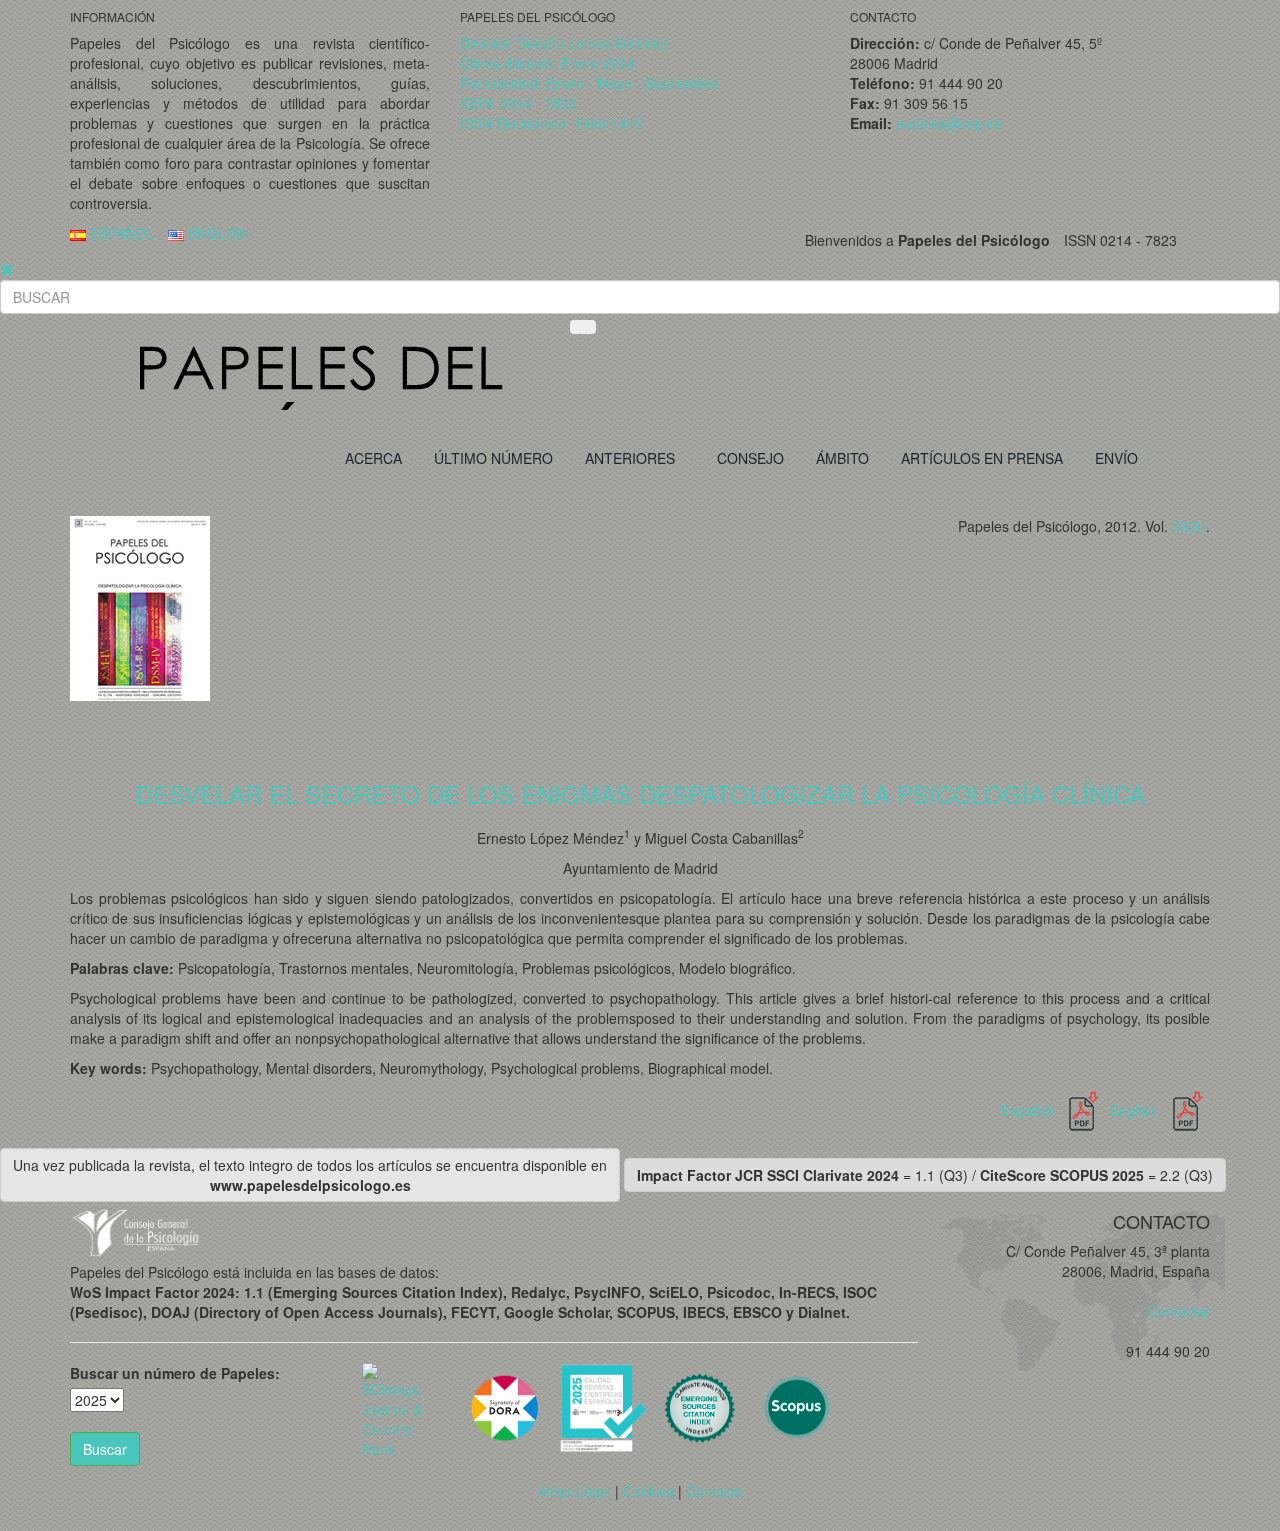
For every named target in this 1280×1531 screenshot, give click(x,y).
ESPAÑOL (120, 233)
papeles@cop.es (949, 123)
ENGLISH (216, 233)
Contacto (714, 1491)
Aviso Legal (574, 1491)
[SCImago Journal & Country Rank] (395, 1408)
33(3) (1189, 526)
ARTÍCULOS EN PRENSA (982, 458)
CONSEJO (750, 458)
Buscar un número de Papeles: (175, 1373)
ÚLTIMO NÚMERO (493, 458)
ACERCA (373, 458)
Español (1028, 1110)
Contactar (1173, 1311)
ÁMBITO (842, 458)
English (1135, 1110)
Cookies (648, 1491)
